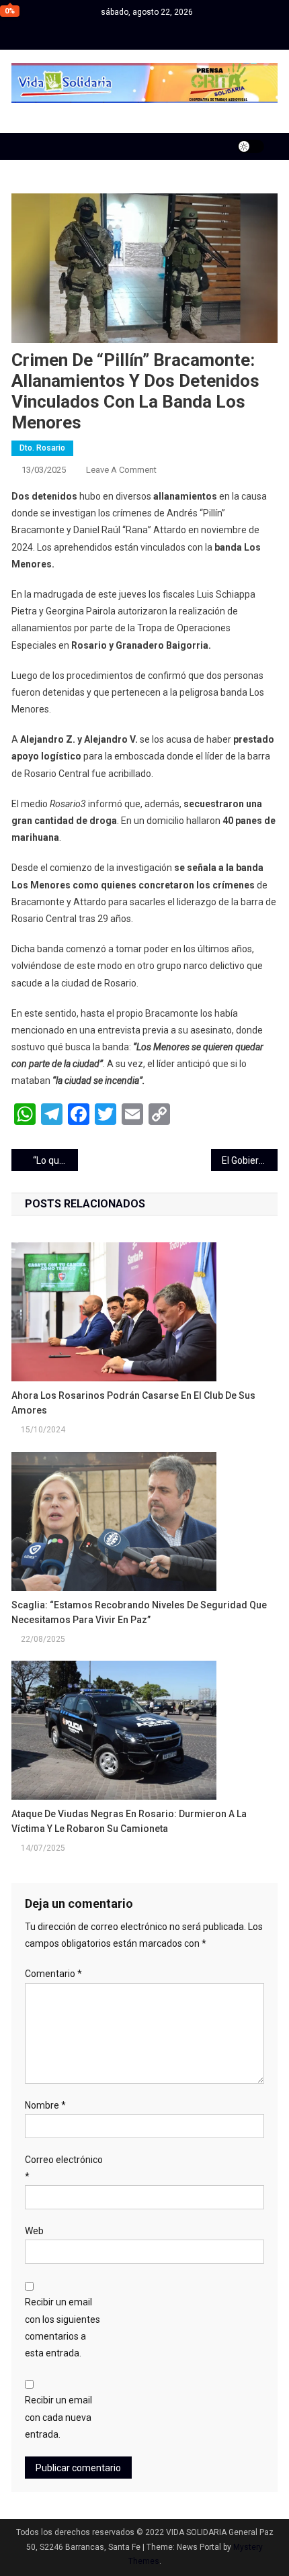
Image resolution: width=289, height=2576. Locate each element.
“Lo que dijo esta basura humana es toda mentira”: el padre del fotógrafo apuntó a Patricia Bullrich (55, 1160)
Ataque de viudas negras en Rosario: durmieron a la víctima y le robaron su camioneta (129, 1821)
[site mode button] (251, 146)
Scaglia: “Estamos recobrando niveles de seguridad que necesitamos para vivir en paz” (139, 1612)
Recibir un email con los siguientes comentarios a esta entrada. (63, 2328)
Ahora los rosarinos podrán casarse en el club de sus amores (133, 1403)
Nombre (45, 2105)
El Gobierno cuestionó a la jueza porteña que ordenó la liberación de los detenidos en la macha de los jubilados (250, 1160)
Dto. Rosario (42, 448)
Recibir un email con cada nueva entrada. (58, 2417)
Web (34, 2231)
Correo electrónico (64, 2168)
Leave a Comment (121, 470)
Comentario (53, 1974)
